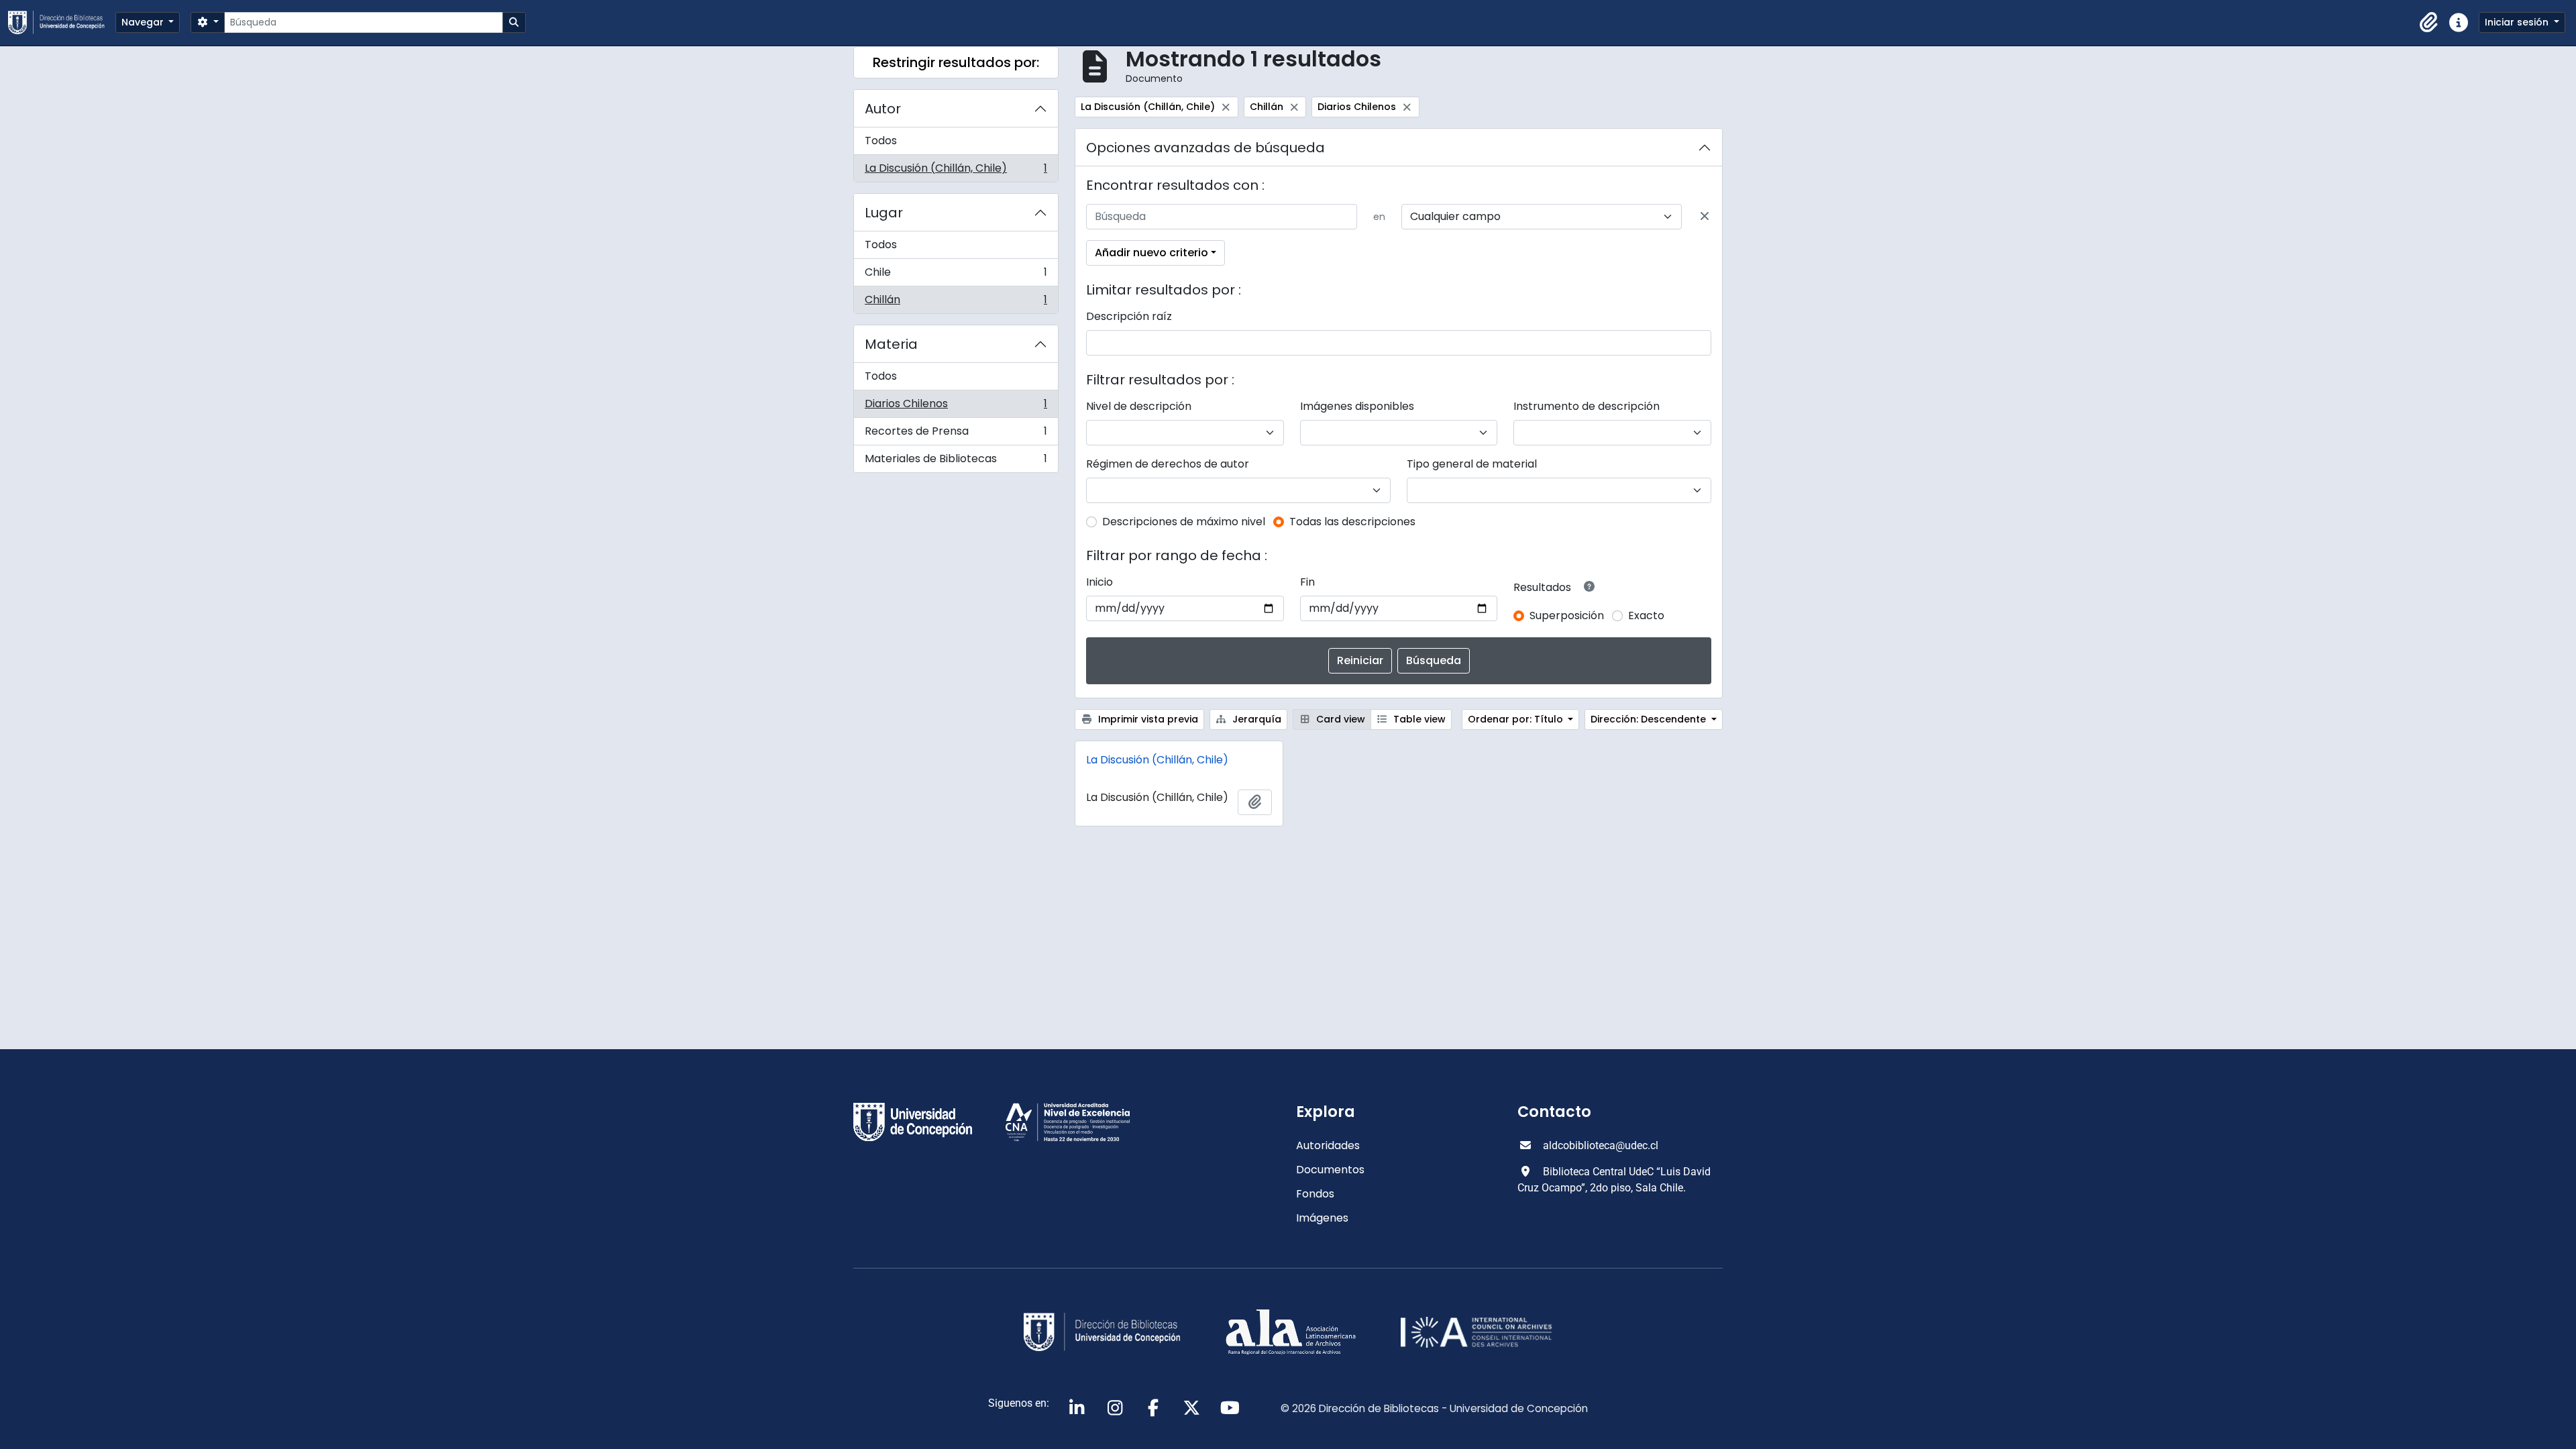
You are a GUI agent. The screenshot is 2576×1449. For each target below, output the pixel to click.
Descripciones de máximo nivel (1184, 522)
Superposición (1567, 615)
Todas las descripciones (1352, 522)
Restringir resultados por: (956, 62)
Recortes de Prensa (956, 434)
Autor (883, 109)
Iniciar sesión (2518, 22)
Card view (1339, 719)
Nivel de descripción (1139, 406)
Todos (881, 141)
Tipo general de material (1472, 464)
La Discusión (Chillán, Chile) (956, 171)
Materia (891, 344)
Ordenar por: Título (1517, 719)
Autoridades (1328, 1145)
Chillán (956, 303)
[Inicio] (62, 22)
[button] (2429, 23)
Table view (1418, 719)
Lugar (884, 213)
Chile (956, 275)
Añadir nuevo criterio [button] (1151, 253)
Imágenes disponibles (1357, 406)
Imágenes (1322, 1218)
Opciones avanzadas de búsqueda (1205, 148)
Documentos (1330, 1170)
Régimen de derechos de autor (1168, 464)
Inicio (1099, 582)
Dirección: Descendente (1650, 719)
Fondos (1315, 1194)
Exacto (1646, 615)
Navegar (144, 22)
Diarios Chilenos (956, 407)
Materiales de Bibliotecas (956, 462)
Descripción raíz (1129, 316)
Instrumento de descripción (1587, 406)
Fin (1307, 582)
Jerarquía (1255, 719)
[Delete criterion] (1705, 217)
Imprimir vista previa (1147, 719)
